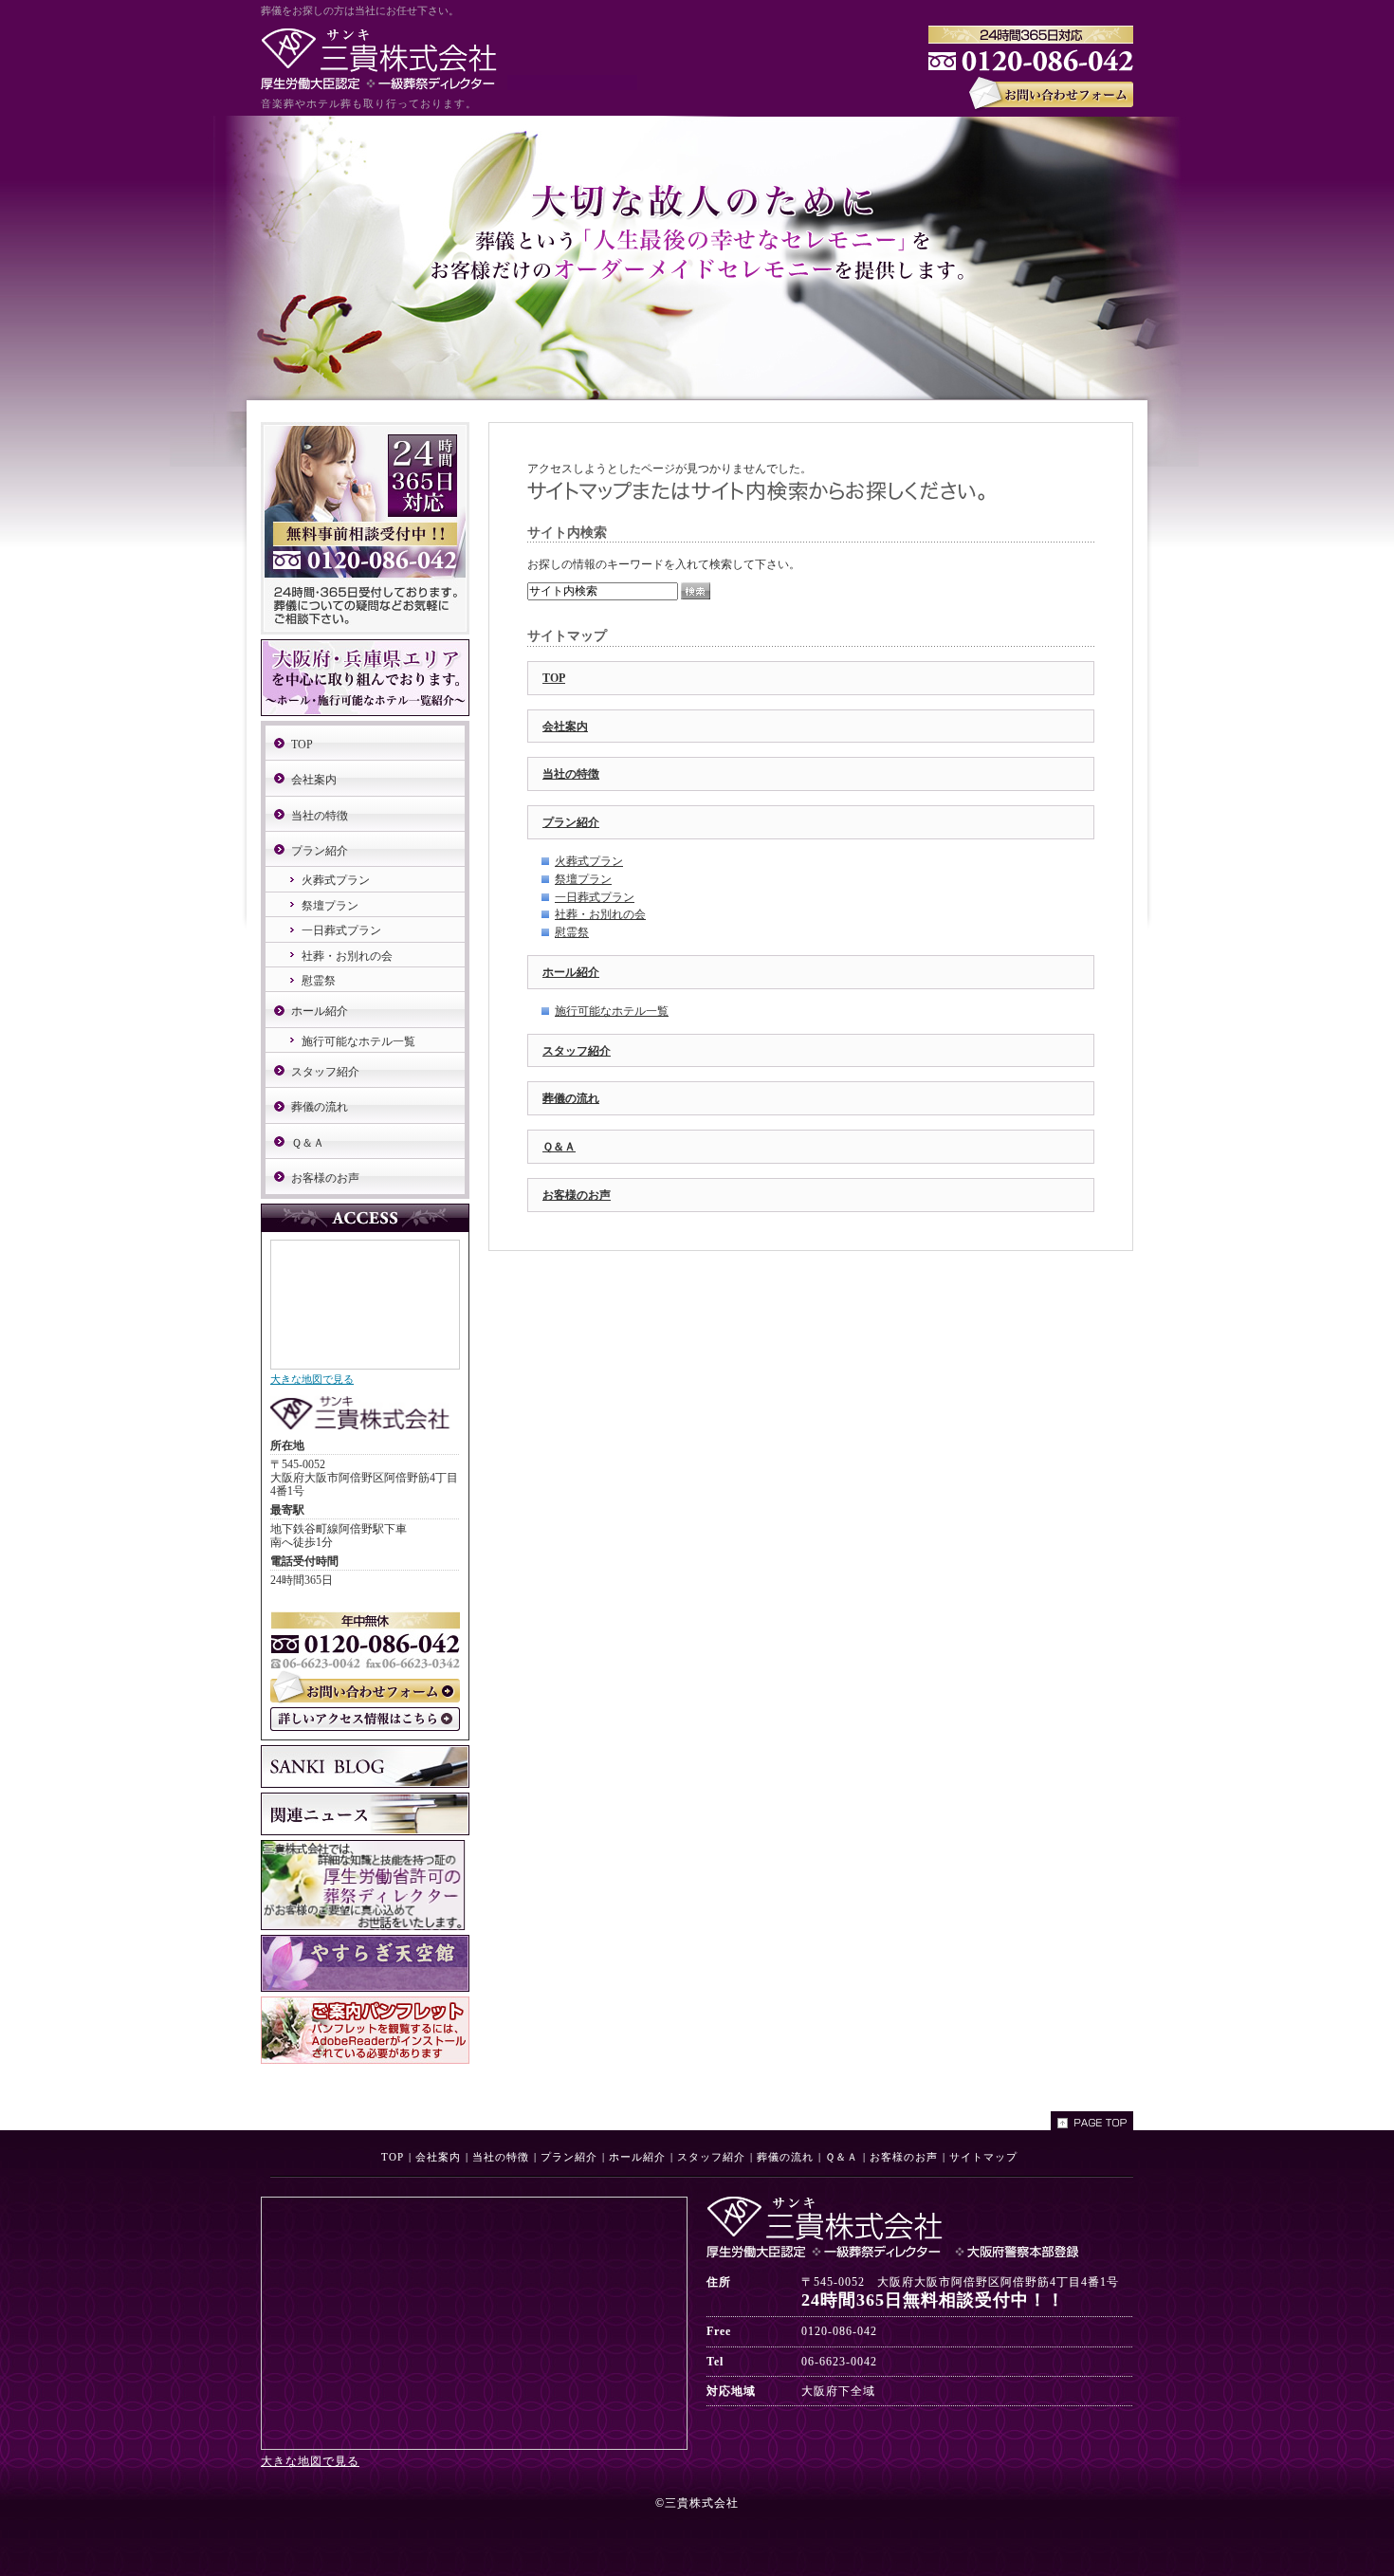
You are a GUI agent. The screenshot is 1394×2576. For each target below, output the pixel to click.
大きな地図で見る (312, 1379)
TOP (554, 678)
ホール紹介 (571, 972)
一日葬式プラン (595, 897)
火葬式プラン (589, 861)
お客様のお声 (577, 1195)
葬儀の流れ (571, 1098)
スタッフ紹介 (577, 1051)
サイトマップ (983, 2157)
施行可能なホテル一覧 (612, 1011)
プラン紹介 (571, 822)
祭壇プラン (583, 879)
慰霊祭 (572, 932)
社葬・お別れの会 (600, 914)
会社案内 (565, 727)
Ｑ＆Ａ (559, 1147)
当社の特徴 (571, 774)
